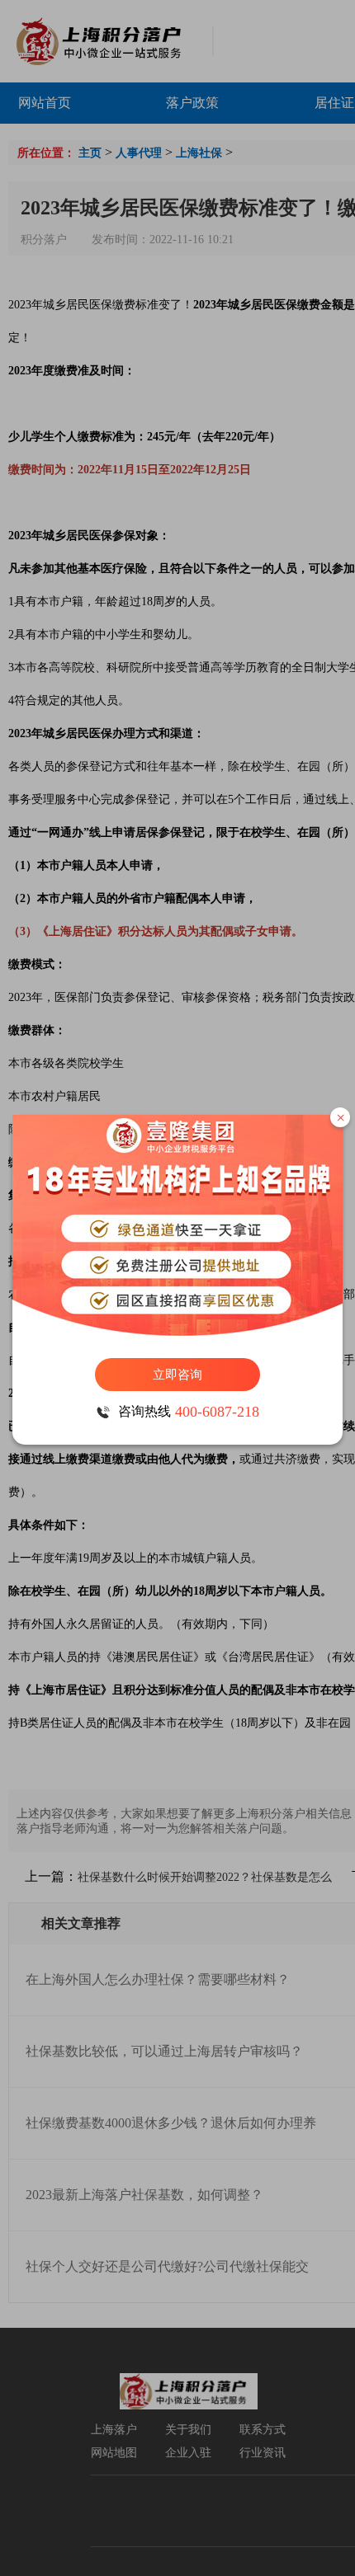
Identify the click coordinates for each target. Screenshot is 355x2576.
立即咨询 (177, 1375)
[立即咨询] (177, 1228)
